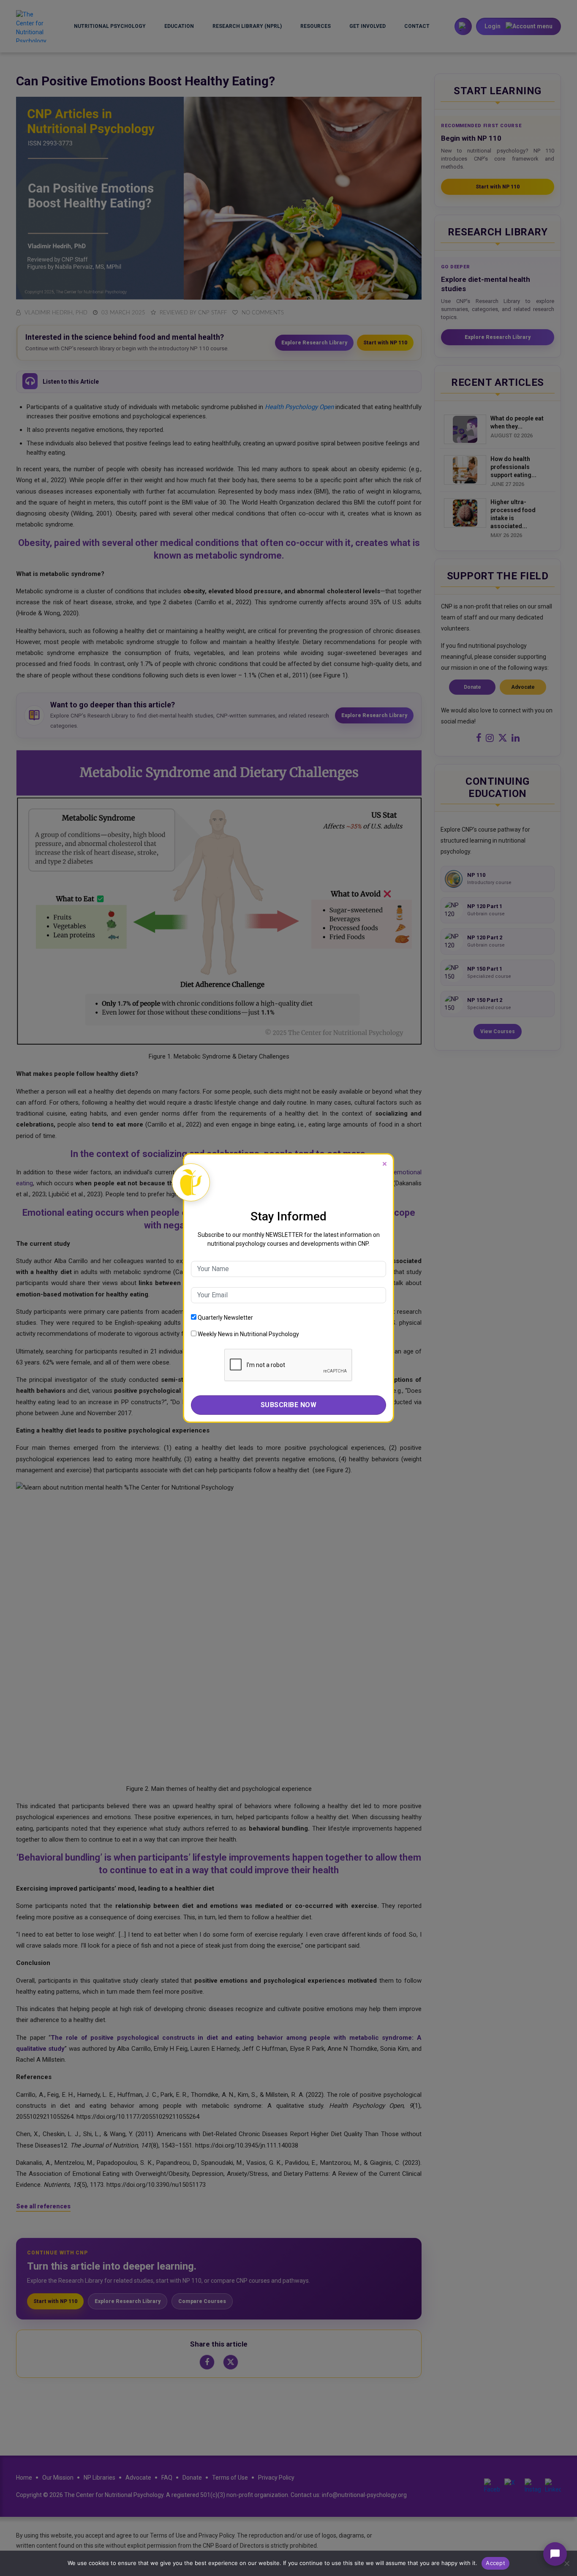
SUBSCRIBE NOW (289, 1405)
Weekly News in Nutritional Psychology (248, 1334)
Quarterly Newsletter (225, 1318)
